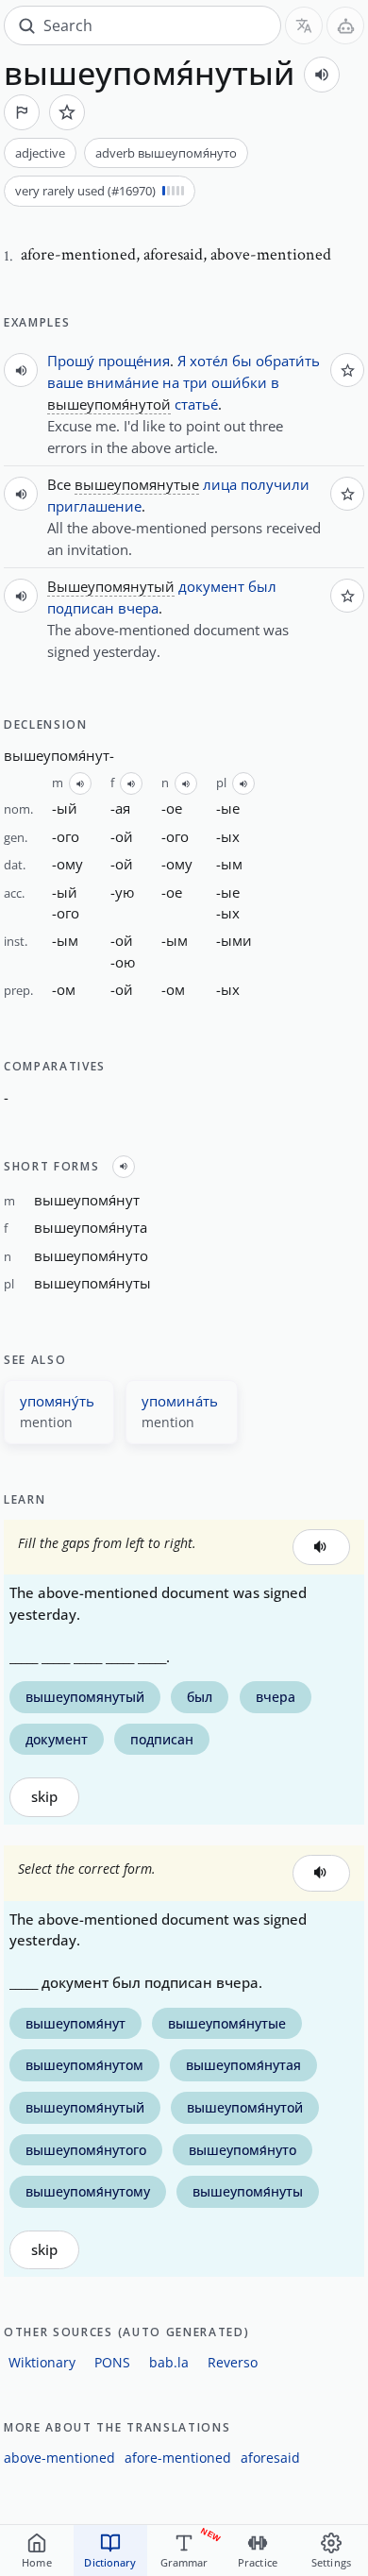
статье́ (196, 404)
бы (242, 361)
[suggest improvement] (22, 112)
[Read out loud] (322, 75)
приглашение (94, 506)
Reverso (233, 2362)
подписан (81, 608)
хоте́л (209, 361)
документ (211, 586)
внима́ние (123, 382)
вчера (138, 608)
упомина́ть (180, 1401)
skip (44, 1797)
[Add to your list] (67, 112)
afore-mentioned (178, 2458)
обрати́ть (288, 361)
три (195, 382)
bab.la (169, 2362)
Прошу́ (71, 361)
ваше (65, 382)
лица (220, 484)
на (171, 382)
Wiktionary (42, 2362)
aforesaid (270, 2458)
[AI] (345, 25)
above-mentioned (59, 2458)
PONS (112, 2362)
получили (275, 484)
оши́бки (239, 382)
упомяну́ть (57, 1401)
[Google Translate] (304, 25)
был (262, 586)
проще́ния (134, 361)
